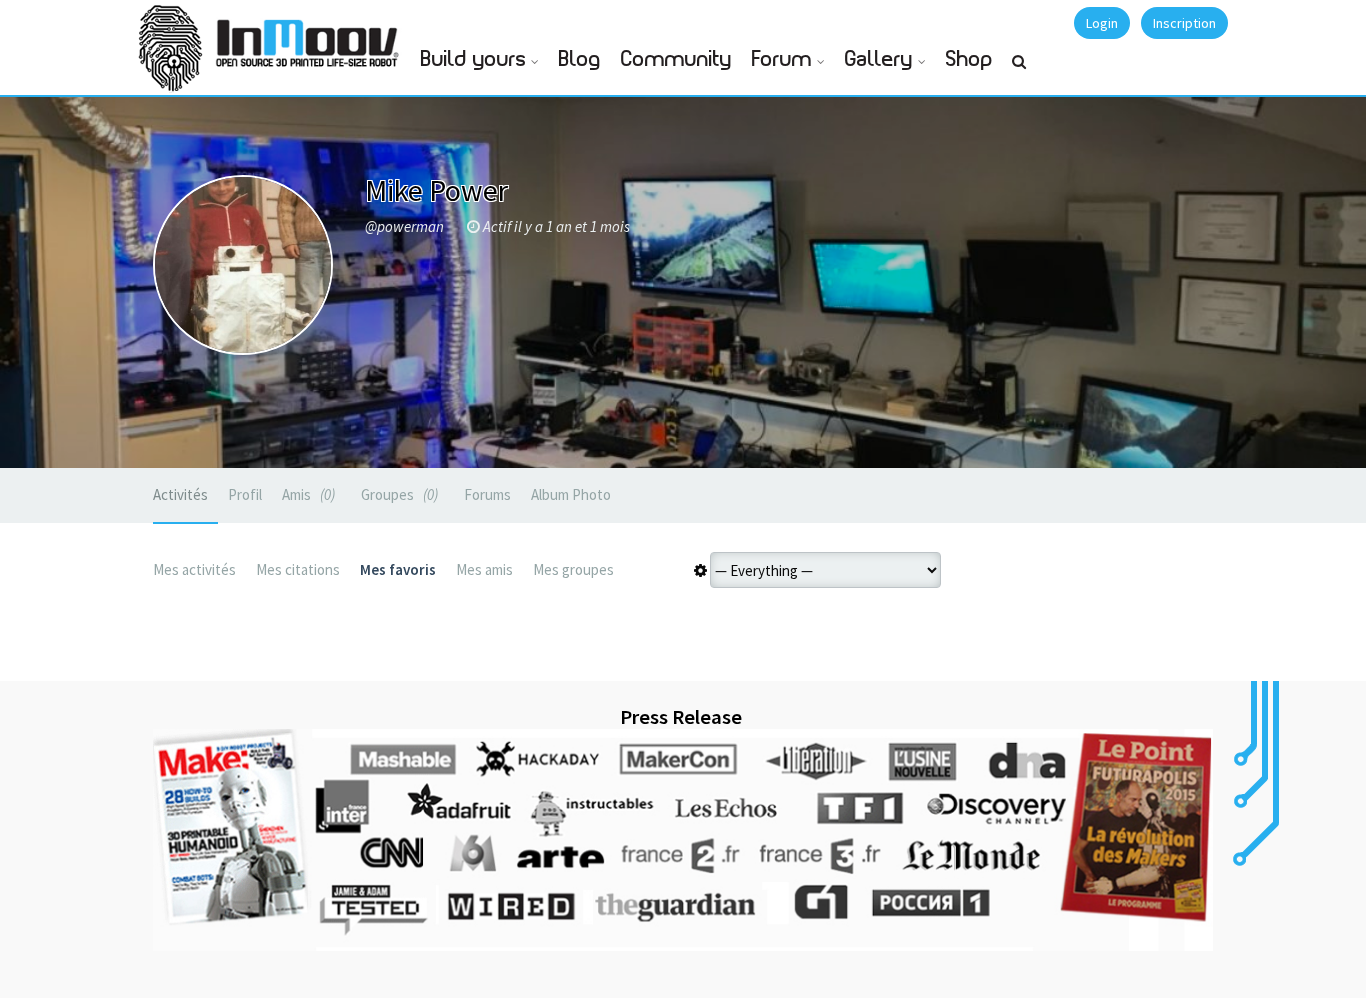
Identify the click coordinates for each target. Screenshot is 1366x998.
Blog (580, 59)
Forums (487, 494)
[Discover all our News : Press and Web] (683, 840)
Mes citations (298, 569)
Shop (969, 59)
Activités (180, 494)
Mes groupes (573, 569)
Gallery (879, 59)
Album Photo (571, 494)
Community (676, 59)
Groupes (397, 494)
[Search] (1019, 70)
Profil (245, 494)
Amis (306, 494)
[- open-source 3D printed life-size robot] (311, 37)
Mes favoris (398, 569)
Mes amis (484, 569)
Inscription (1184, 23)
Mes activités (194, 569)
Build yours (473, 59)
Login (1102, 23)
